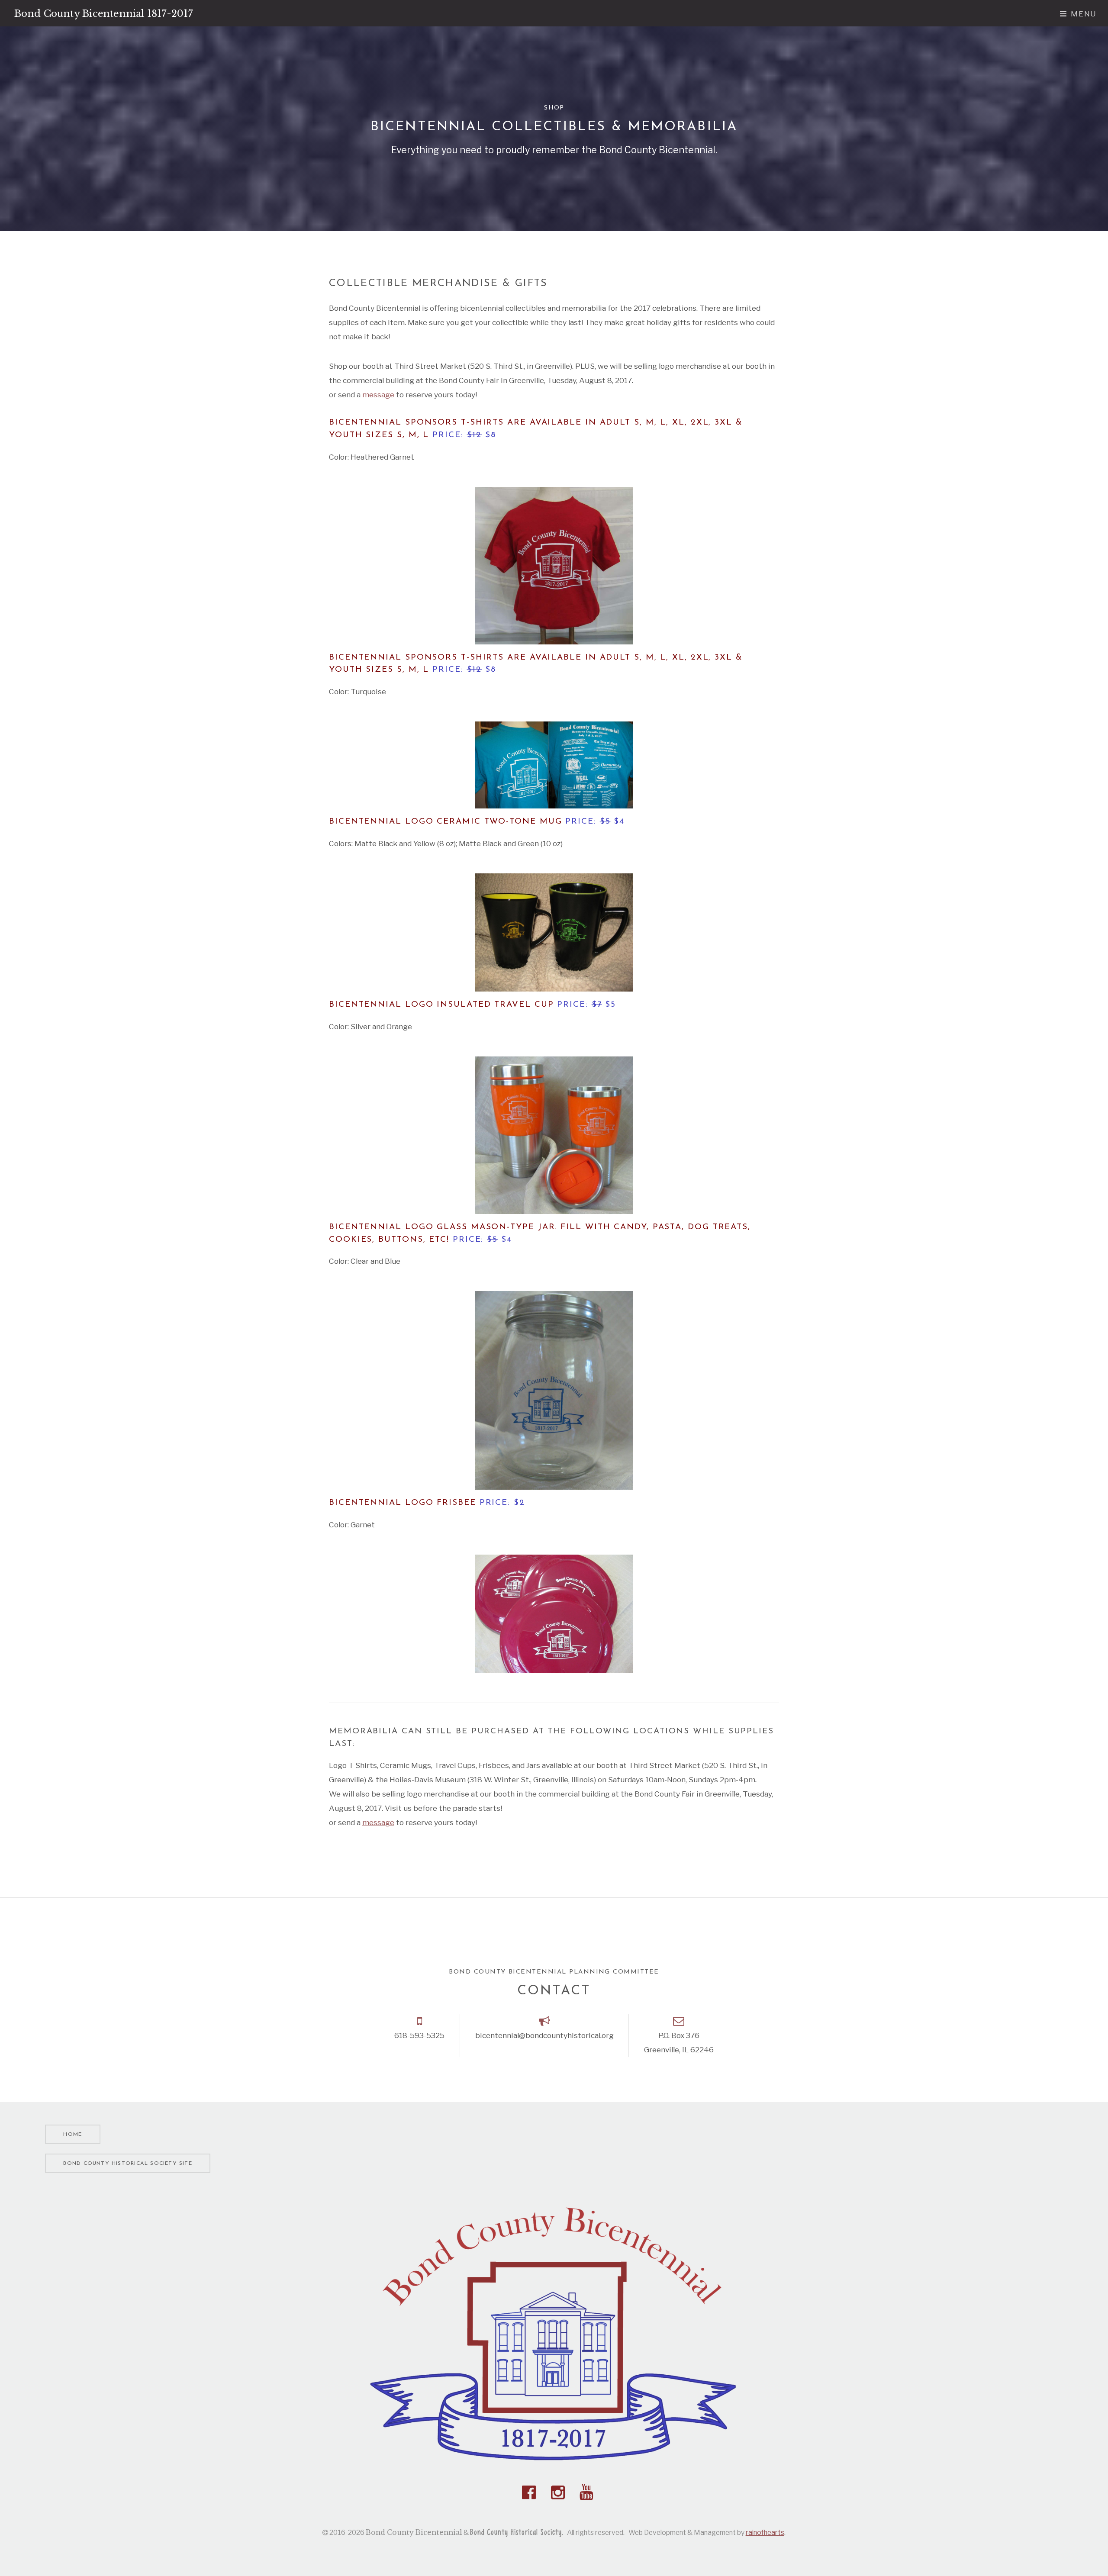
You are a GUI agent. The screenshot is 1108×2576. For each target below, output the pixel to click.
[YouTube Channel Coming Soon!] (586, 2492)
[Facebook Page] (529, 2492)
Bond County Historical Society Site (127, 2164)
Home (72, 2135)
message (378, 394)
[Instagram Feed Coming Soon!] (558, 2492)
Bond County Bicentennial (104, 14)
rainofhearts (765, 2533)
